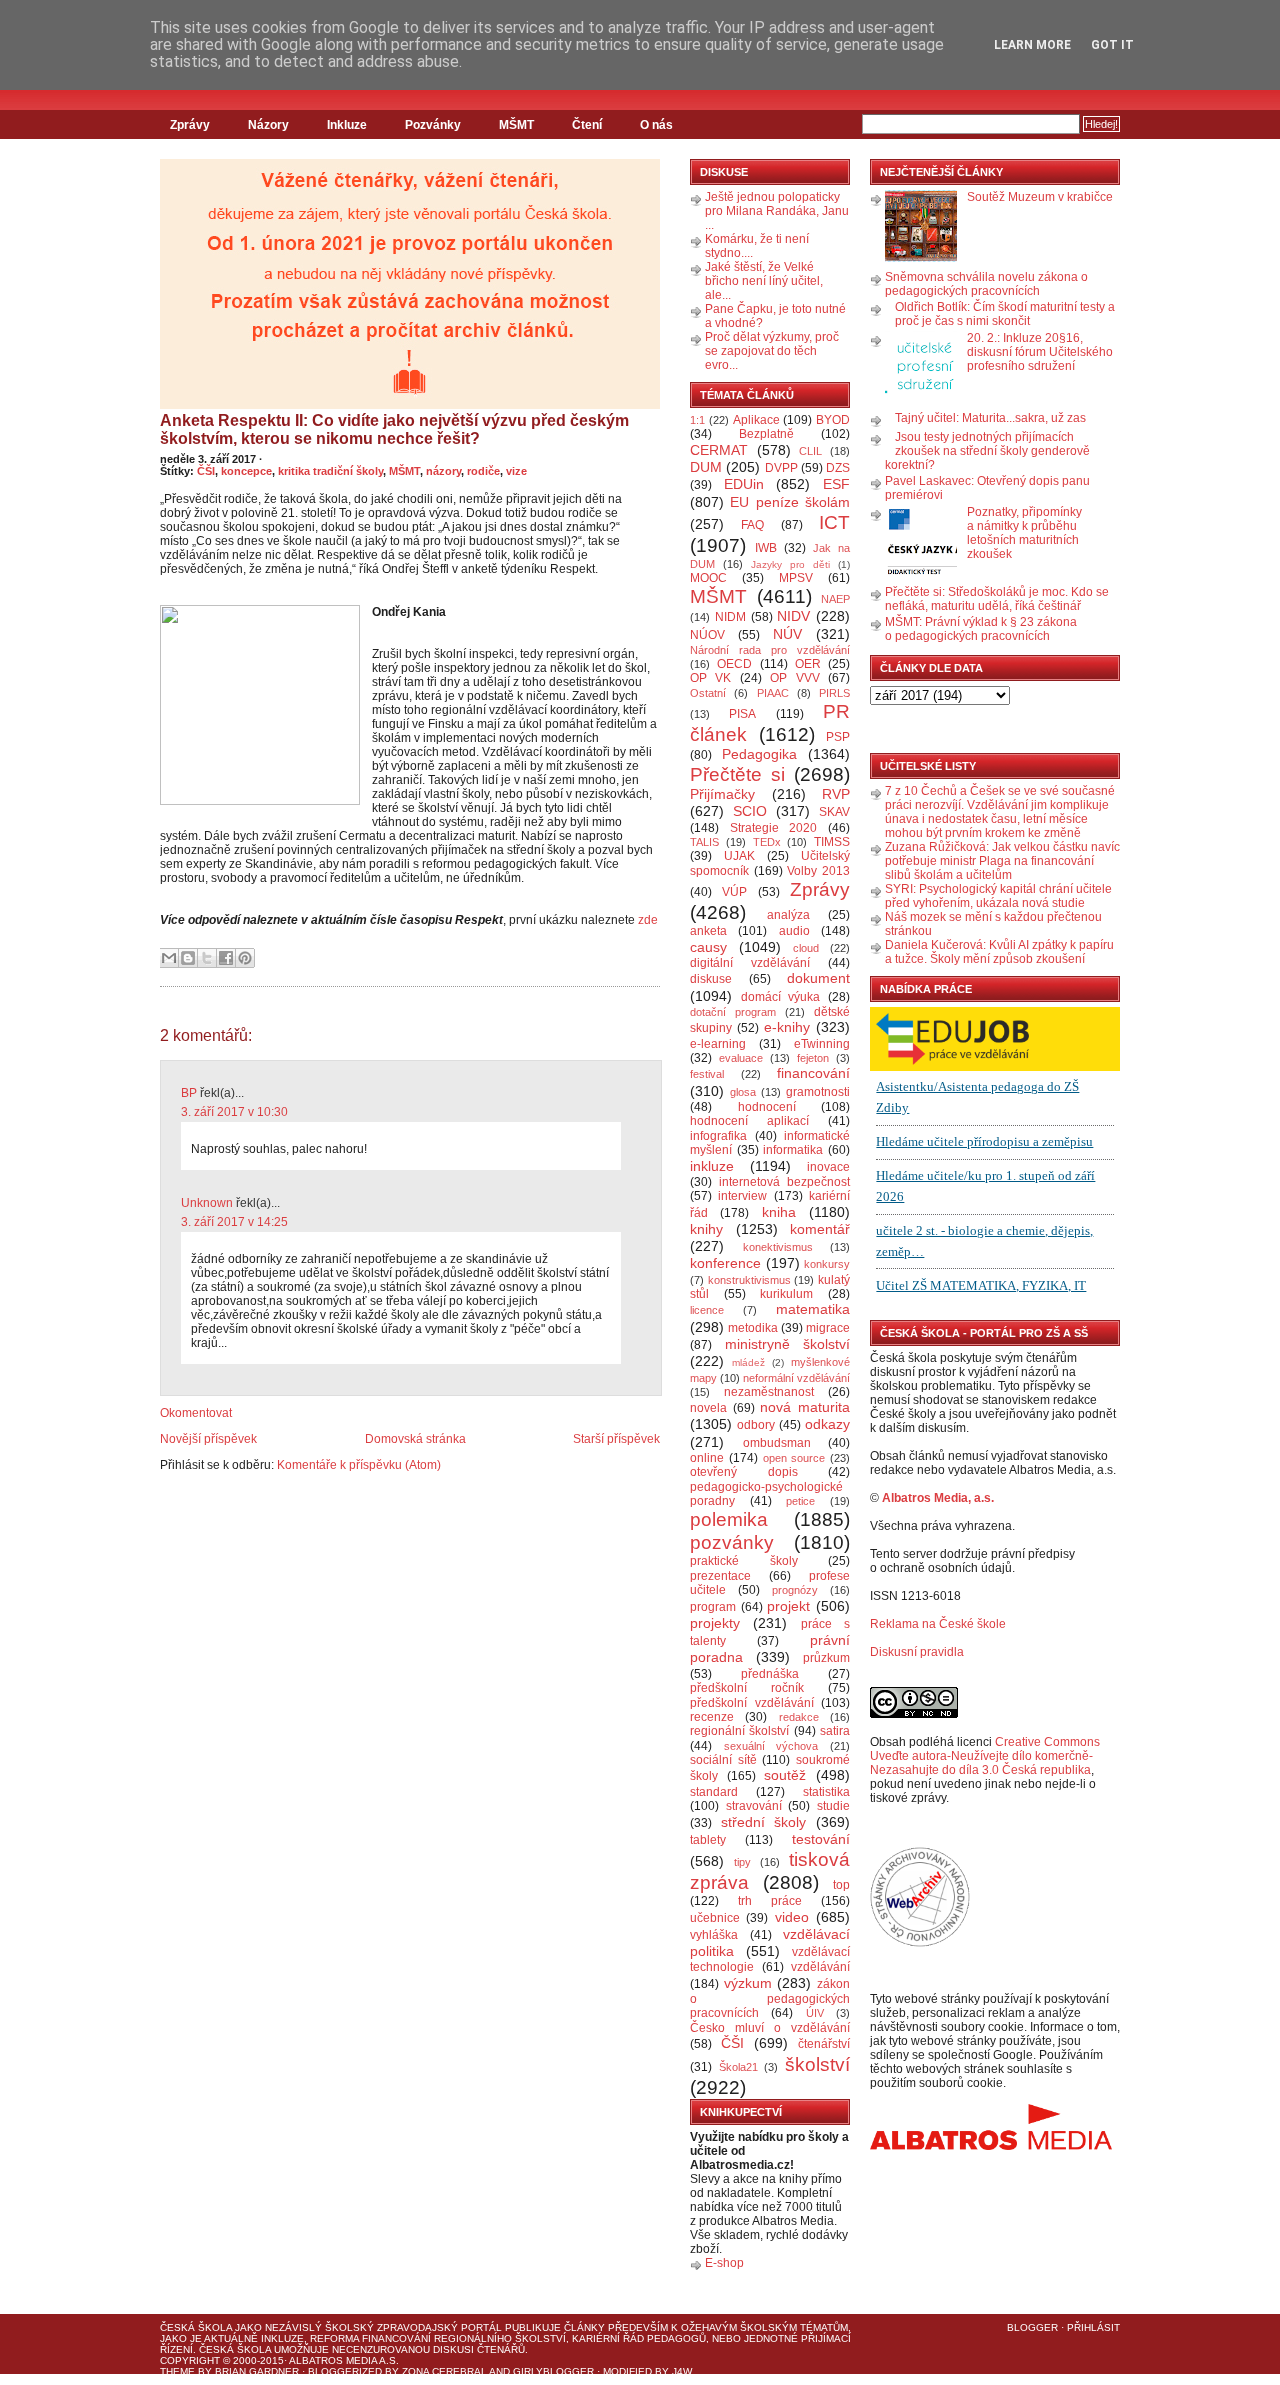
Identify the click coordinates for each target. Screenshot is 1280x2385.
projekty (715, 1623)
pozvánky (732, 1542)
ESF (836, 484)
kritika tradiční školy (330, 471)
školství (817, 2064)
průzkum (826, 1658)
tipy (742, 1862)
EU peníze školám (790, 502)
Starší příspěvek (616, 1439)
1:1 (697, 420)
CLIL (810, 451)
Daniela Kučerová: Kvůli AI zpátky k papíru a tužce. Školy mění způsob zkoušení (999, 952)
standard (714, 1792)
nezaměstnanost (769, 1392)
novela (708, 1408)
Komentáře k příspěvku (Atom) (359, 1465)
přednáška (770, 1674)
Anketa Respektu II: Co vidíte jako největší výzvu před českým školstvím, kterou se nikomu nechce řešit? (394, 429)
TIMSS (832, 842)
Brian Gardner (257, 2371)
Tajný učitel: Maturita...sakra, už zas (990, 418)
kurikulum (786, 1294)
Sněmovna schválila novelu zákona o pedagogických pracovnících (986, 284)
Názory (268, 125)
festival (707, 1074)
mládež (748, 1362)
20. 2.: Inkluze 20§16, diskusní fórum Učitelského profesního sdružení (1040, 352)
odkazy (827, 1424)
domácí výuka (781, 997)
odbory (756, 1425)
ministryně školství (788, 1344)
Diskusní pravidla (917, 1652)
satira (835, 1731)
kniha (779, 1212)
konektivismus (778, 1247)
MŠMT (516, 125)
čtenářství (824, 2044)
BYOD (833, 420)
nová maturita (805, 1407)
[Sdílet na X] (207, 958)
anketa (708, 931)
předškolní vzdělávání (752, 1703)
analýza (788, 915)
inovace (828, 1167)
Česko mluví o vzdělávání (770, 2028)
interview (742, 1196)
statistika (826, 1792)
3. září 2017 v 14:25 (234, 1222)
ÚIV (815, 2013)
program (713, 1607)
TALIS (704, 842)
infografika (718, 1136)
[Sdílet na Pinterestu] (245, 958)
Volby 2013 (818, 871)
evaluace (741, 1058)
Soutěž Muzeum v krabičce (1040, 197)
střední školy (764, 1822)
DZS (838, 468)
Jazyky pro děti (790, 564)
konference (725, 1263)
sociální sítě (723, 1760)
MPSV (796, 578)
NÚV (787, 634)
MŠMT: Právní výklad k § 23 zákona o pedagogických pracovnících (981, 629)
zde (648, 920)
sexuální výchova (771, 1746)
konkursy (827, 1264)
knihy (706, 1229)
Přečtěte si (737, 774)
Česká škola (196, 2327)
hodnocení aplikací (749, 1121)
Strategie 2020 (774, 828)
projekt (788, 1606)
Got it (1112, 45)
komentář (820, 1229)
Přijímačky (722, 794)
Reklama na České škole (938, 1624)
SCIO (750, 811)
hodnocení (767, 1107)
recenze (712, 1717)
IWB (766, 548)
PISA (742, 714)
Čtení (587, 125)
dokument (818, 978)
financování (813, 1073)
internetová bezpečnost (784, 1182)
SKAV (834, 812)
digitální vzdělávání (750, 963)
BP (189, 1093)
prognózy (795, 1590)
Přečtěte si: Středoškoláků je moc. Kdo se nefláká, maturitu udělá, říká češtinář (997, 599)
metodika (753, 1328)
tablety (708, 1840)
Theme (177, 2371)
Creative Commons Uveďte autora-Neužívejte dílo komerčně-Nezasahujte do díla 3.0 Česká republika (985, 1756)
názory (443, 471)
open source (794, 1458)
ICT (834, 522)
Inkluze (347, 125)
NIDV (793, 616)
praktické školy (744, 1561)
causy (708, 947)
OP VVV (794, 678)
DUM (706, 467)
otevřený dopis (744, 1472)
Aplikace (756, 420)
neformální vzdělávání (796, 1378)
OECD (734, 664)
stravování (754, 1806)
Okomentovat (196, 1413)
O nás (656, 125)
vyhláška (714, 1935)
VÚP (734, 892)
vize (516, 471)
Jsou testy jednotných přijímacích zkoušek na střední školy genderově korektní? (987, 451)
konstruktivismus (749, 1280)
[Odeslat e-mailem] (169, 958)
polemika (729, 1519)
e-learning (718, 1044)
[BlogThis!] (188, 958)
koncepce (246, 471)
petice (800, 1501)
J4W (682, 2371)
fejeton (813, 1058)
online (707, 1458)
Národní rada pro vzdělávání (770, 650)
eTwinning (822, 1044)
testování (821, 1839)
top (841, 1885)
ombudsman (777, 1443)
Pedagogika (759, 754)
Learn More (1032, 45)
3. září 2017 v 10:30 (234, 1112)
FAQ (752, 525)
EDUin (744, 484)
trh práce (770, 1901)
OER (808, 664)
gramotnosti (818, 1092)
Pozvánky (433, 125)
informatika (793, 1150)
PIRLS (834, 693)
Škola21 (738, 2067)
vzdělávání (820, 1967)
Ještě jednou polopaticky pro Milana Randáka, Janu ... (777, 211)
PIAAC (773, 693)
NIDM (730, 617)
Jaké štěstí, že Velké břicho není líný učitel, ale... (764, 281)
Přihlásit (1093, 2327)
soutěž (785, 1775)
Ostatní (708, 693)
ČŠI (206, 471)
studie (833, 1806)
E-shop (724, 2263)
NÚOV (707, 635)
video (792, 1917)
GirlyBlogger (553, 2371)
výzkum (748, 1983)
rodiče (483, 471)
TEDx (767, 842)
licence (707, 1310)
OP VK (710, 678)
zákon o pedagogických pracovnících (770, 1999)
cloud (806, 948)
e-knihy (787, 1027)
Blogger (1032, 2327)
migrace (828, 1328)
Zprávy (190, 125)
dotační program (733, 1012)
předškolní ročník (747, 1688)
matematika (813, 1309)
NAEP (835, 599)
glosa (743, 1092)
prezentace (720, 1576)
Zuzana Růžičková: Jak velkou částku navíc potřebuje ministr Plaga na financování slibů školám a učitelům (1002, 861)
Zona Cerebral (444, 2371)
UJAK (739, 856)
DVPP (781, 468)
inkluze (712, 1166)
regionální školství (739, 1731)
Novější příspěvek (208, 1439)
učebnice (715, 1918)
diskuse (711, 979)
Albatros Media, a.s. (938, 1498)
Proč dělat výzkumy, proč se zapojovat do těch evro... (772, 351)
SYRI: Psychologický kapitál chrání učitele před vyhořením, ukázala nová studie (998, 896)
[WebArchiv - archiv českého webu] (920, 1943)
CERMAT (719, 450)
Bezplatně (766, 434)
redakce (799, 1717)
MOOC (708, 578)
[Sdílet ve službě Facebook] (226, 958)
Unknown (207, 1203)
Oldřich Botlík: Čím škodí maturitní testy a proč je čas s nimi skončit (1005, 314)
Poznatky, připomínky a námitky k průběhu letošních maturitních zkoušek (1024, 533)
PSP (838, 737)
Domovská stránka (415, 1439)
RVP (836, 794)
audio (794, 931)
